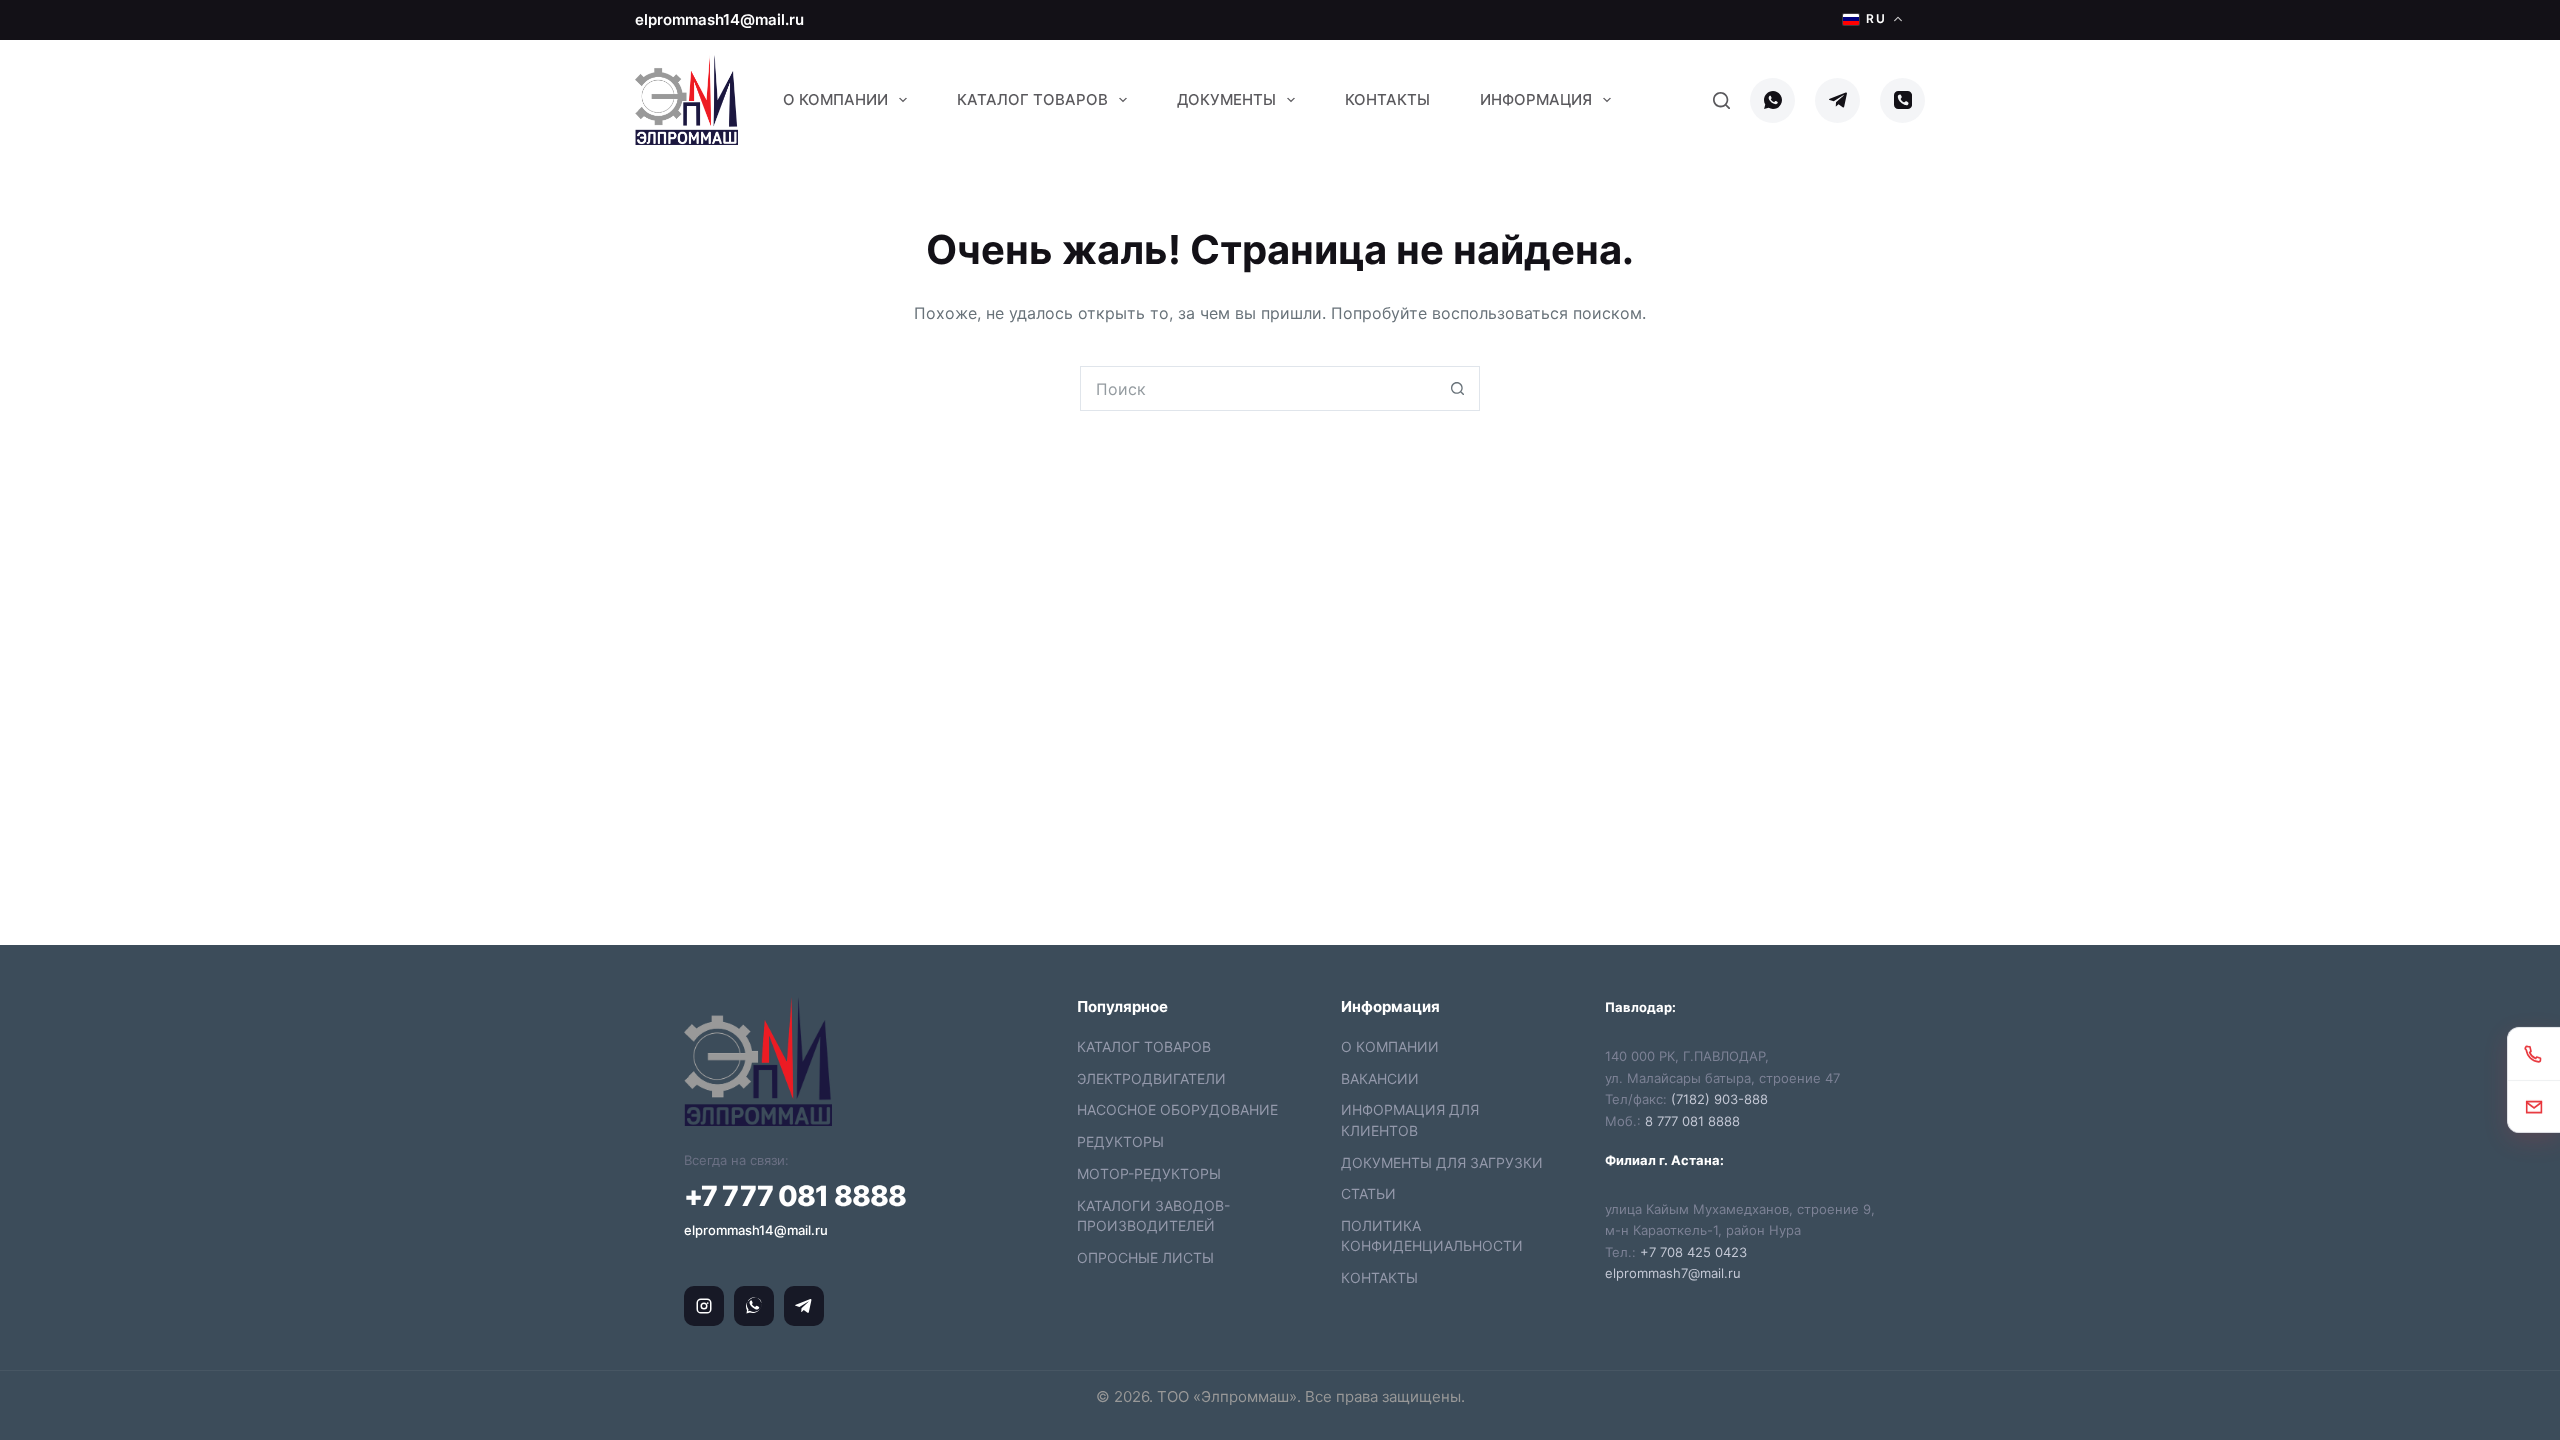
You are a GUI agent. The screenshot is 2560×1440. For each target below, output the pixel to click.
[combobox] (1258, 388)
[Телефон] (1902, 100)
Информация (1536, 99)
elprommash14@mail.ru (719, 19)
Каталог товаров (1032, 99)
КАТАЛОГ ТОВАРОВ (1144, 1046)
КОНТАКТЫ (1379, 1277)
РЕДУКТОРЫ (1120, 1141)
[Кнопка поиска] (1457, 388)
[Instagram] (704, 1306)
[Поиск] (1721, 100)
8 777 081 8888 (1692, 1121)
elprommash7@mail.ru (1673, 1273)
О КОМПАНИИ (1390, 1046)
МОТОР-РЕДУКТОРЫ (1149, 1173)
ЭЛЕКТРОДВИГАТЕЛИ (1151, 1078)
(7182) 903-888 (1719, 1099)
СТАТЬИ (1368, 1193)
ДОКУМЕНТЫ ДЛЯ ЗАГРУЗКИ (1442, 1162)
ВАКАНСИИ (1380, 1078)
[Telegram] (1837, 100)
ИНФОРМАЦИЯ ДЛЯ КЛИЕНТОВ (1410, 1119)
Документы (1226, 99)
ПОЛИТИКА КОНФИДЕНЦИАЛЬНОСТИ (1432, 1235)
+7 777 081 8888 (795, 1196)
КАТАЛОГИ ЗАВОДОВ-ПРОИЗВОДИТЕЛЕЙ (1153, 1215)
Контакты (1387, 99)
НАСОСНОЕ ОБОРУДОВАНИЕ (1177, 1109)
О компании (835, 99)
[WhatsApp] (1772, 100)
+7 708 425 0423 (1693, 1252)
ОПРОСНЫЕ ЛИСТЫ (1145, 1257)
